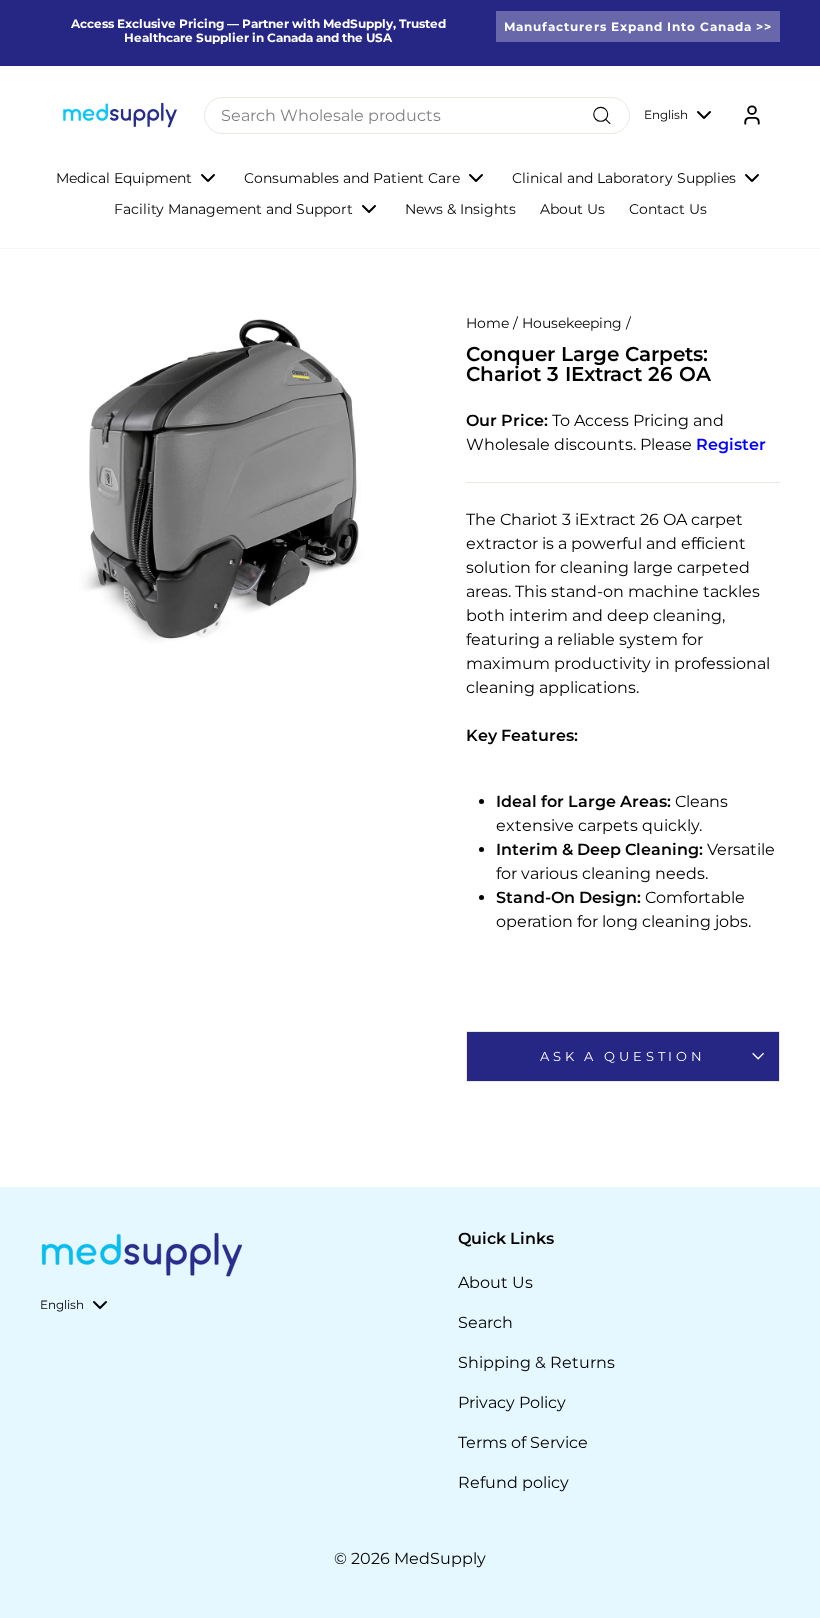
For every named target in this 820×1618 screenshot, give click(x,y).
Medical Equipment (124, 178)
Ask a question (623, 1056)
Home (487, 323)
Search (485, 1322)
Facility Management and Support (233, 209)
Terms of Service (523, 1442)
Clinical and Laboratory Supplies (624, 178)
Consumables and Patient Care (352, 178)
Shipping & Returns (536, 1362)
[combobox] (417, 115)
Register (731, 444)
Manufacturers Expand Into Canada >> (638, 26)
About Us (572, 209)
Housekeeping (572, 323)
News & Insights (460, 209)
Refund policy (513, 1482)
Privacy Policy (512, 1402)
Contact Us (668, 209)
